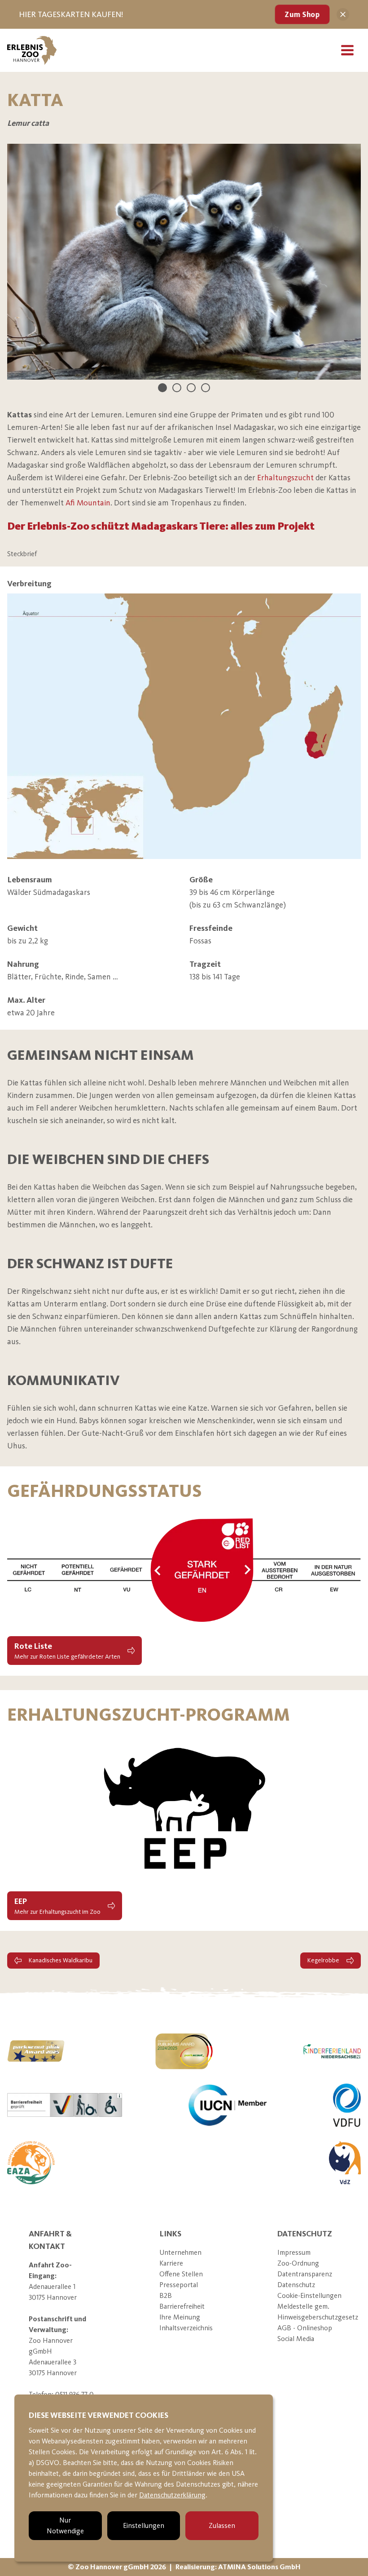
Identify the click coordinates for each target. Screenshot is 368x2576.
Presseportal (179, 2285)
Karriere (171, 2263)
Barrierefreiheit (182, 2306)
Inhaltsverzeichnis (186, 2328)
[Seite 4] (206, 388)
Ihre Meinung (180, 2317)
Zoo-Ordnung (298, 2263)
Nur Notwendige (65, 2525)
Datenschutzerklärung (172, 2495)
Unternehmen (180, 2252)
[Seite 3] (191, 388)
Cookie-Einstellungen (309, 2295)
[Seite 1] (162, 388)
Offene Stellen (181, 2274)
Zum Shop (302, 14)
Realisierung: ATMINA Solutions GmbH (238, 2567)
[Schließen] (343, 14)
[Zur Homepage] (32, 50)
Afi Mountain (88, 503)
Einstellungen (144, 2525)
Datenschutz (296, 2285)
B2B (166, 2295)
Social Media (296, 2339)
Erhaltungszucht (285, 478)
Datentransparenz (305, 2274)
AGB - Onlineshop (305, 2328)
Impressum (294, 2252)
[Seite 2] (177, 388)
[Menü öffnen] (347, 50)
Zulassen (222, 2525)
